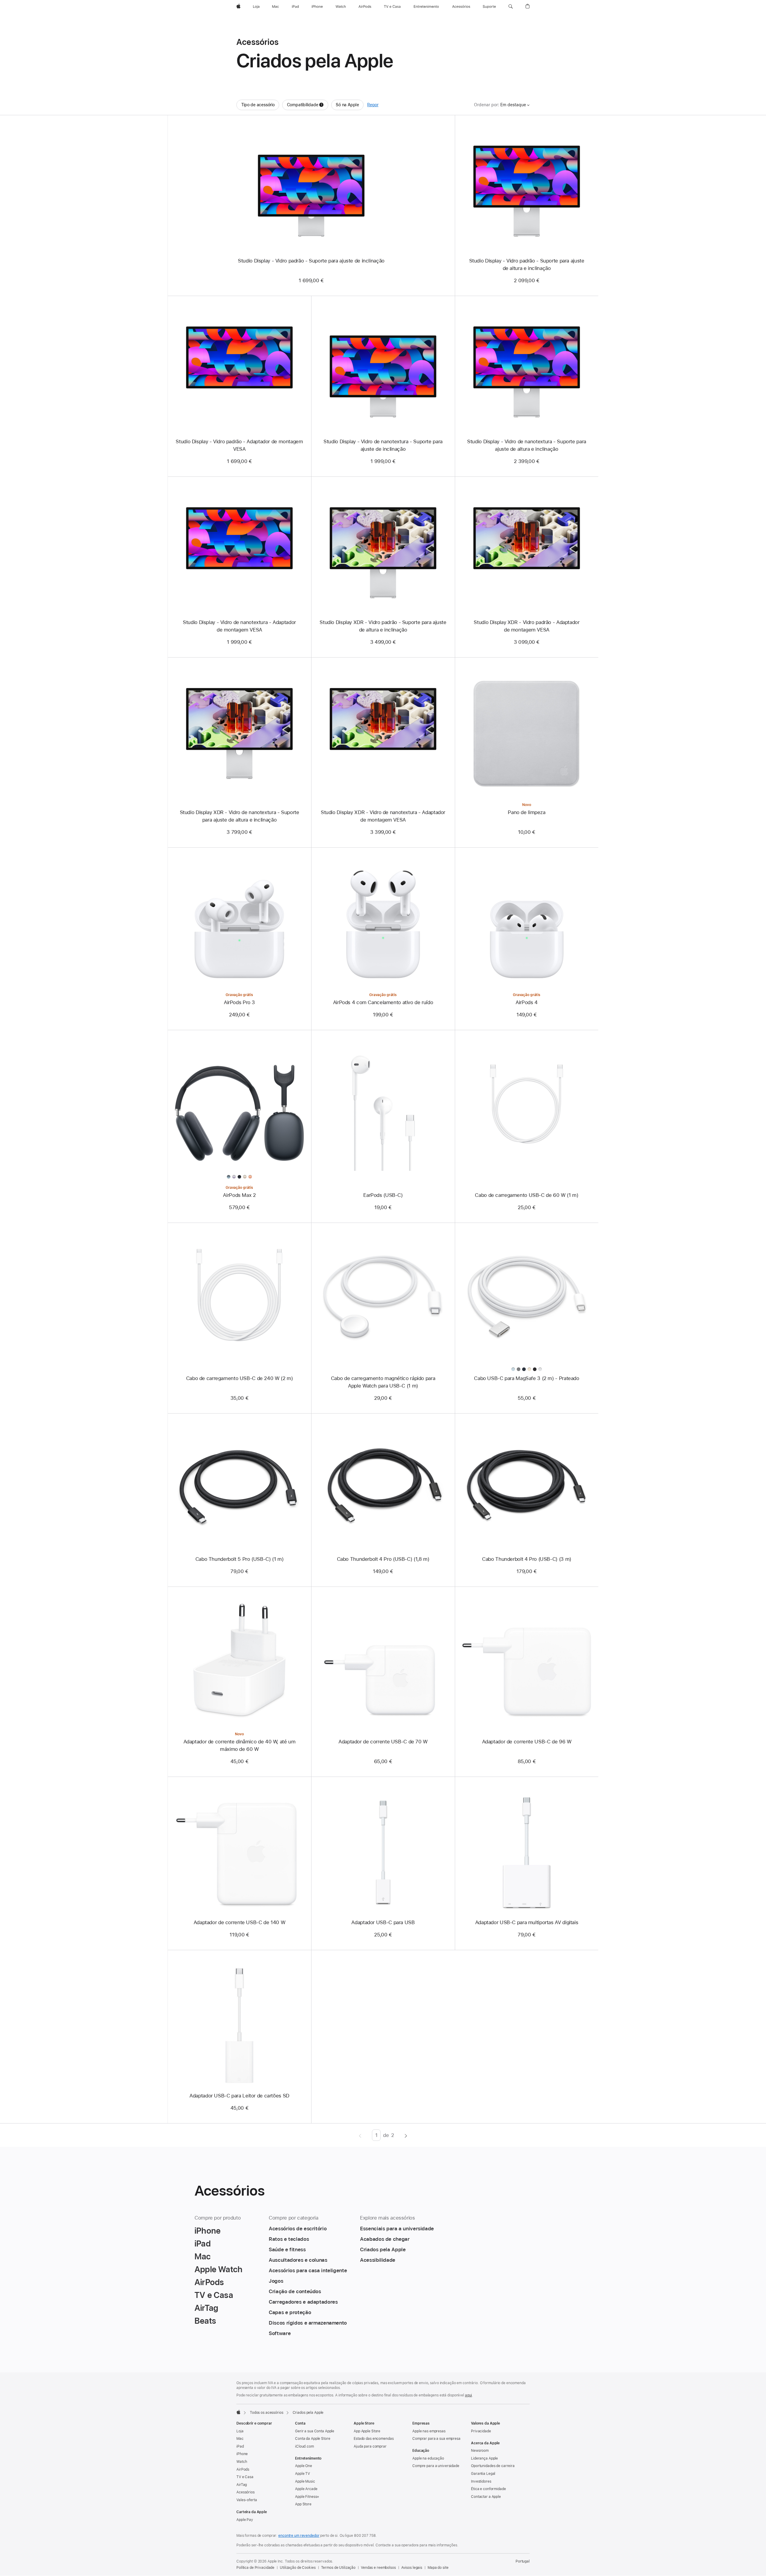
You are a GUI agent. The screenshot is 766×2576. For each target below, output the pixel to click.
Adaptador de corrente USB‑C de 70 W (383, 1742)
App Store (303, 2504)
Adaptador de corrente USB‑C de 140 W (240, 1922)
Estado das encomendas (374, 2439)
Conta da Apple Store (313, 2439)
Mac (240, 2439)
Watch (242, 2462)
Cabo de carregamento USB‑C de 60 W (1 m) (526, 1195)
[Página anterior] (360, 2135)
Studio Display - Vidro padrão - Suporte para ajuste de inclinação (311, 261)
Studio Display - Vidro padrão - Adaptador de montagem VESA (239, 445)
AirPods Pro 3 (239, 1002)
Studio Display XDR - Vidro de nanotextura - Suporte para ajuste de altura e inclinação (240, 816)
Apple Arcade (306, 2489)
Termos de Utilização (338, 2568)
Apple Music (305, 2481)
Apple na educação (428, 2458)
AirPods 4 (527, 1002)
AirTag (242, 2485)
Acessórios (246, 2492)
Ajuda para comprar (370, 2446)
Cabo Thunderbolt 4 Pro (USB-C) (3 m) (527, 1559)
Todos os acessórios (267, 2413)
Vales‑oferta (247, 2500)
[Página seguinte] (406, 2135)
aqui (469, 2395)
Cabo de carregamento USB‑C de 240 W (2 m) (240, 1378)
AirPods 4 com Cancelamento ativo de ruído (383, 1002)
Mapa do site (438, 2568)
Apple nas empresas (429, 2431)
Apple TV (303, 2474)
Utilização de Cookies (298, 2568)
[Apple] (238, 2412)
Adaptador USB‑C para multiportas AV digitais (527, 1922)
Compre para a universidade (436, 2466)
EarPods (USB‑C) (383, 1195)
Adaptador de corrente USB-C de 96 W (527, 1742)
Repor (373, 105)
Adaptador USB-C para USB (383, 1922)
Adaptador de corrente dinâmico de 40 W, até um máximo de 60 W (240, 1745)
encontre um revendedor (299, 2536)
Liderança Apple (484, 2458)
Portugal (523, 2561)
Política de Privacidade (255, 2568)
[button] (511, 7)
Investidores (481, 2481)
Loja (240, 2431)
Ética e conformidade (488, 2489)
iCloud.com (304, 2446)
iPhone (242, 2454)
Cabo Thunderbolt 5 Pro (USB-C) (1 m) (240, 1559)
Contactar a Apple (486, 2497)
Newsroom (480, 2451)
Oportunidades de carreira (493, 2466)
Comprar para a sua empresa (436, 2439)
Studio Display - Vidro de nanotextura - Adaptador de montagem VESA (239, 626)
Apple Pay (245, 2520)
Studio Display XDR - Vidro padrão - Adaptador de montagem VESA (526, 626)
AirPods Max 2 (239, 1195)
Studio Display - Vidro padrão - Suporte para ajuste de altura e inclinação (527, 264)
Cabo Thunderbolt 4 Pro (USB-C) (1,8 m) (383, 1559)
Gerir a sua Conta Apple (315, 2431)
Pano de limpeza (526, 812)
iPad (240, 2446)
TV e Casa (245, 2477)
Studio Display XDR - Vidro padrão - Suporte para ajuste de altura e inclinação (383, 626)
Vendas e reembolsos (378, 2568)
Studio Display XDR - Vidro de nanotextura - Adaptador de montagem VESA (383, 816)
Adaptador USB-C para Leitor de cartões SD (239, 2096)
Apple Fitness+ (307, 2497)
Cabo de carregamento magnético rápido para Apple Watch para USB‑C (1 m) (383, 1382)
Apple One (304, 2466)
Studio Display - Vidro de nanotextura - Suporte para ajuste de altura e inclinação (527, 445)
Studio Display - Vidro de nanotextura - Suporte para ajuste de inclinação (383, 445)
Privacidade (481, 2431)
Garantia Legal (483, 2474)
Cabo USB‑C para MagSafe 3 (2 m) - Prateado (526, 1378)
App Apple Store (367, 2431)
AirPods (243, 2469)
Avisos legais (412, 2568)
